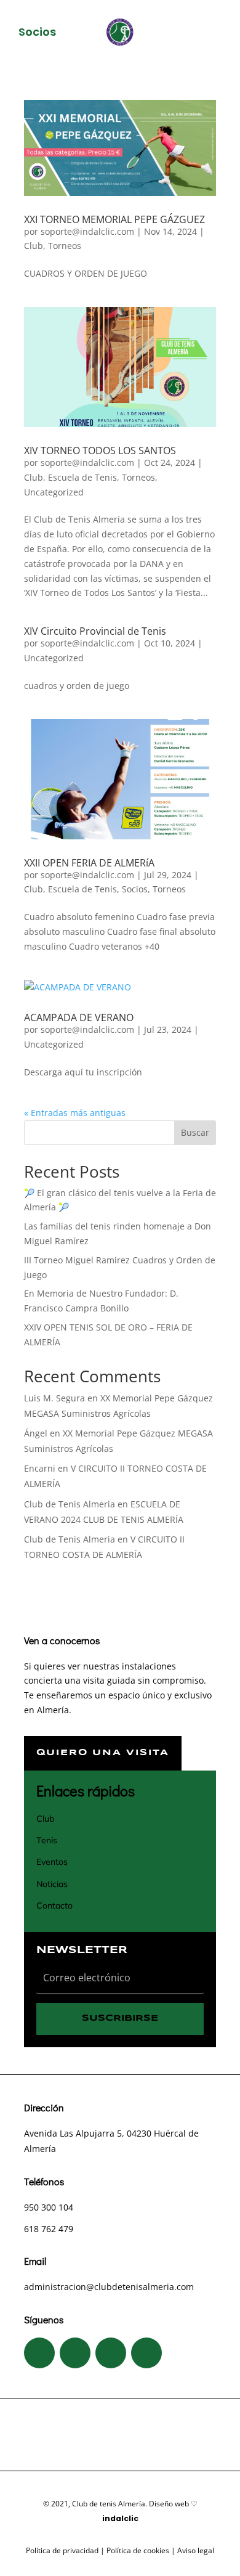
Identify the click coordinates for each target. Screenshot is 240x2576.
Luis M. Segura (54, 1398)
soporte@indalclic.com (87, 231)
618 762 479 (49, 2229)
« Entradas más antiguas (75, 1113)
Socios (135, 889)
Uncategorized (54, 492)
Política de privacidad (62, 2550)
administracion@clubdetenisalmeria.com (109, 2287)
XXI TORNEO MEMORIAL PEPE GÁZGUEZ (114, 219)
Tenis (47, 1840)
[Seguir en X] (111, 2353)
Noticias (52, 1884)
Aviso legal (196, 2550)
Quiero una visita (103, 1753)
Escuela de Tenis (82, 477)
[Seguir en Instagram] (75, 2353)
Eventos (52, 1862)
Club (34, 246)
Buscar (195, 1132)
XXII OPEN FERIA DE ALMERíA (89, 863)
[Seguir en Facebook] (39, 2353)
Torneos (65, 246)
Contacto (54, 1906)
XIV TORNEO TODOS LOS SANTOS (100, 450)
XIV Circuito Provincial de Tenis (95, 631)
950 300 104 (49, 2207)
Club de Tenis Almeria (70, 1504)
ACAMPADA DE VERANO (79, 1017)
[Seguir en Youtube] (146, 2353)
